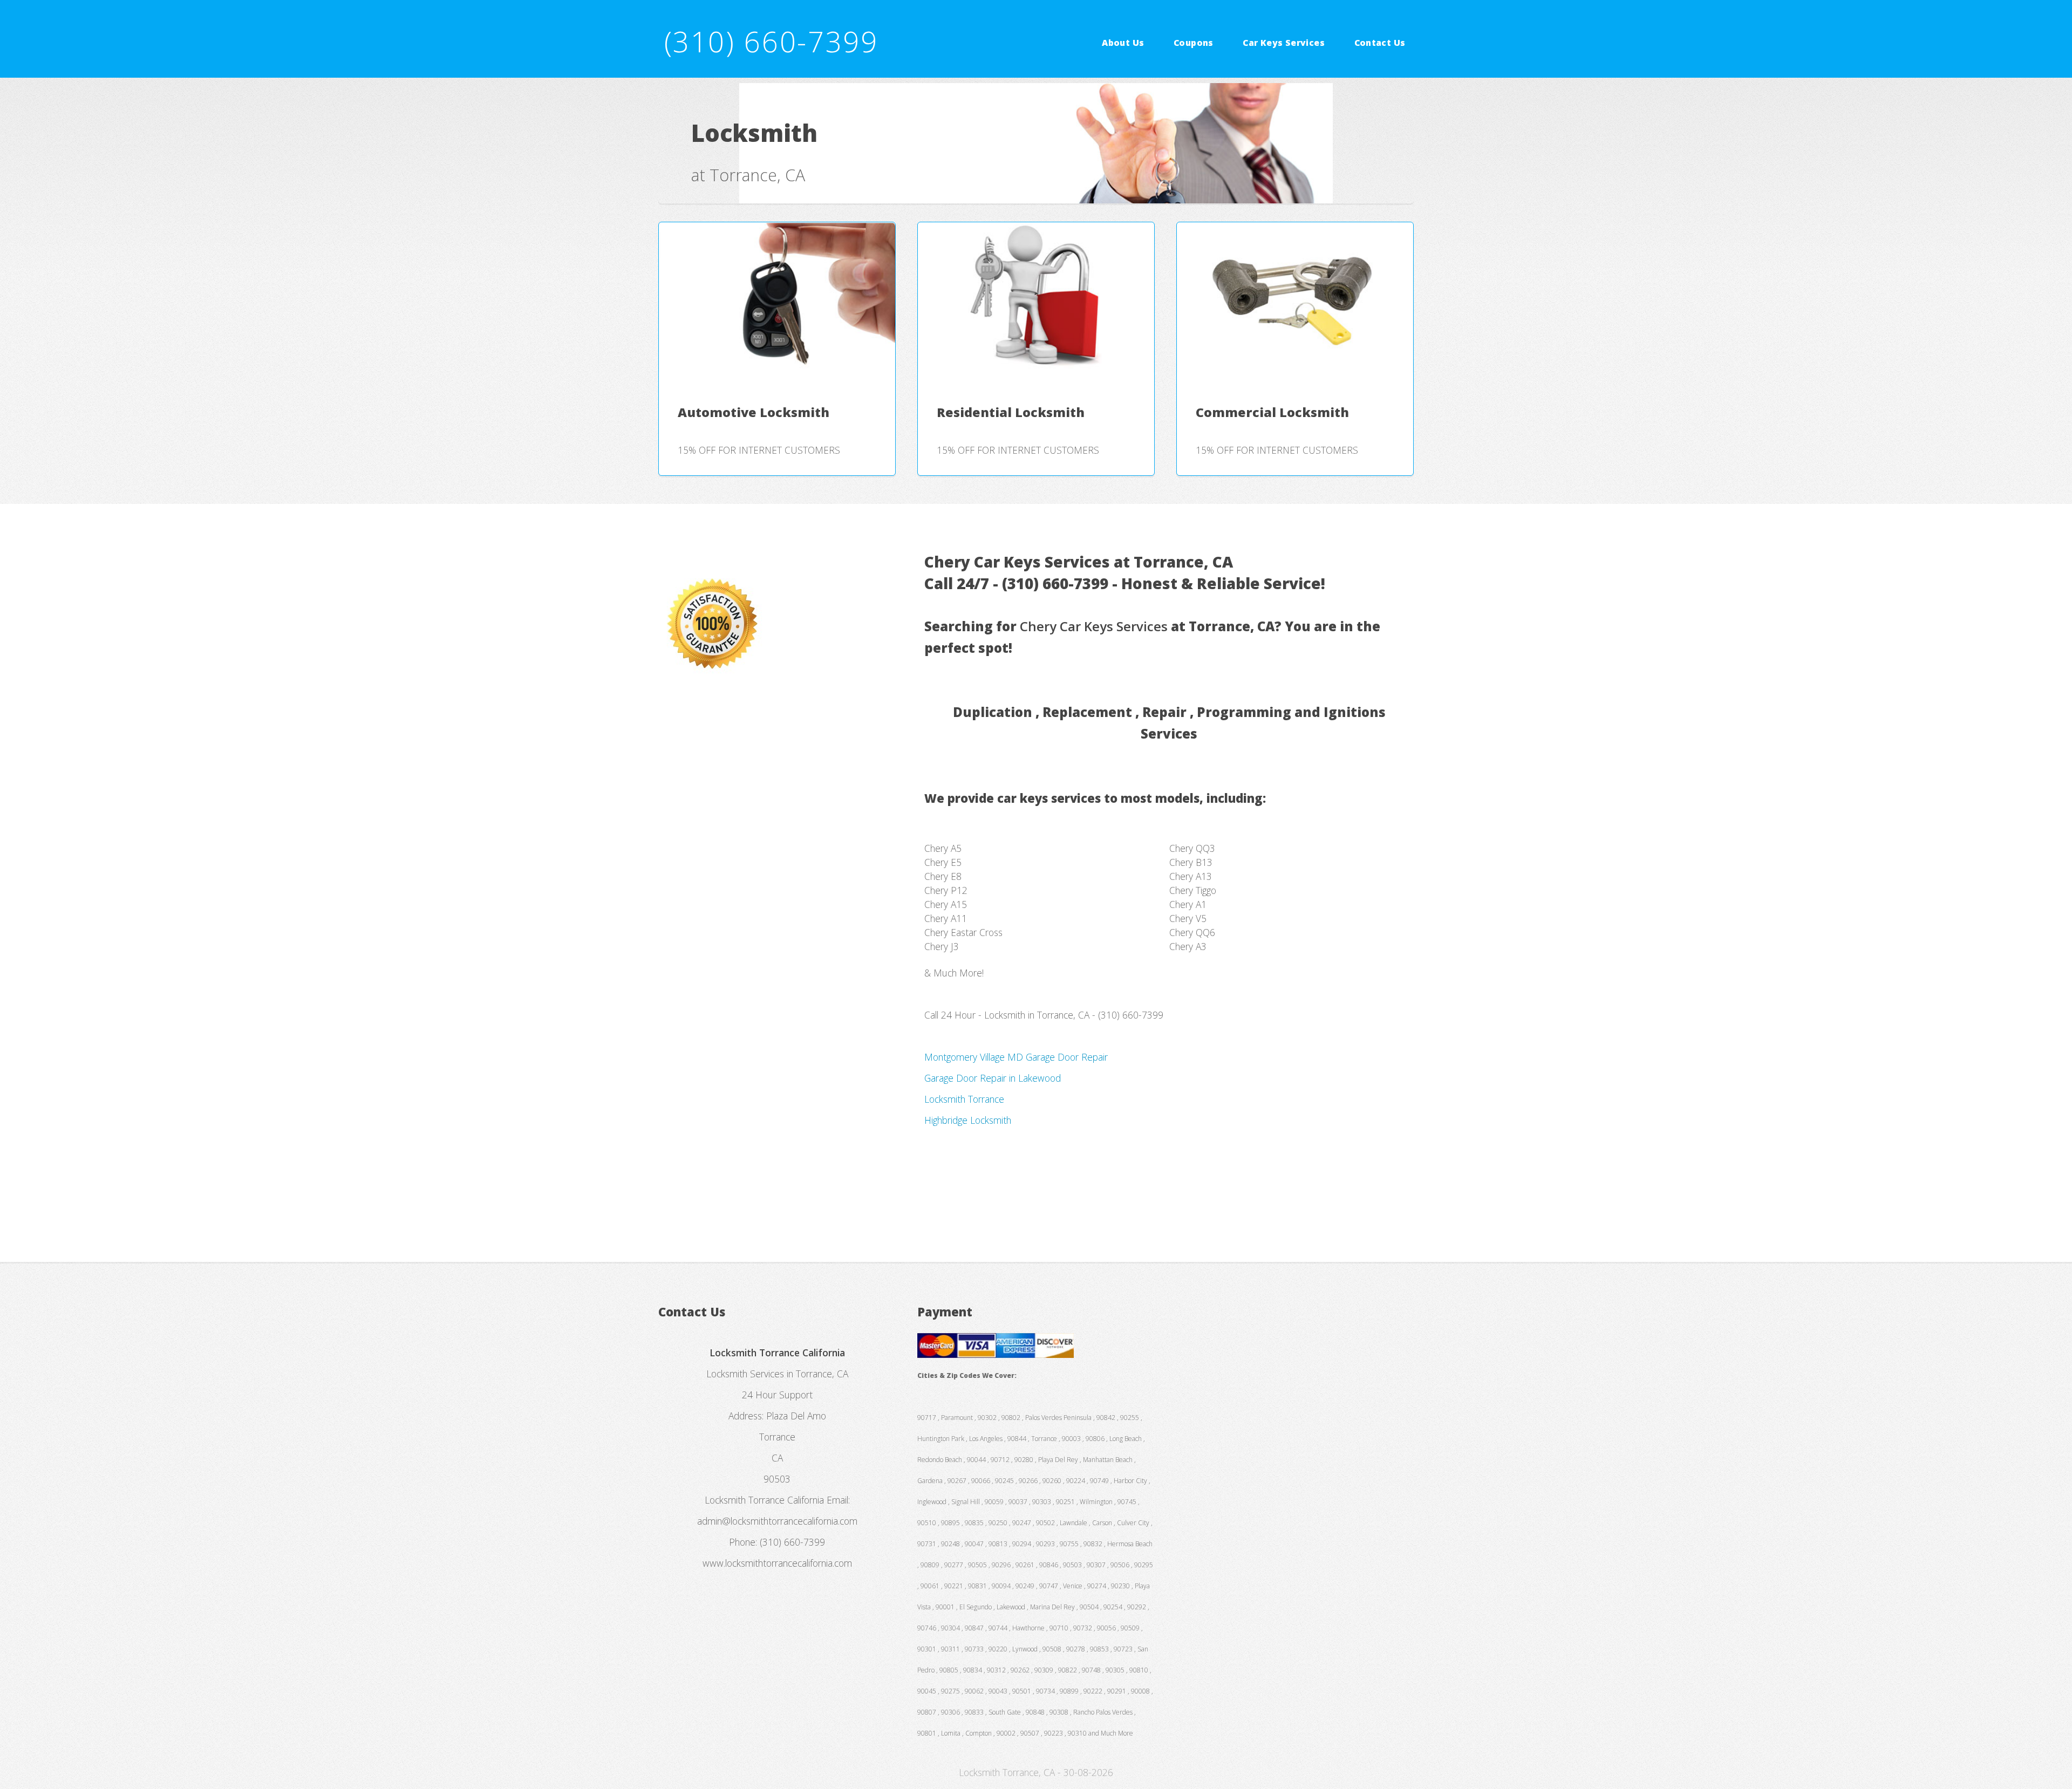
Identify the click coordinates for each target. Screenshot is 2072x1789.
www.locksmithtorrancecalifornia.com (777, 1563)
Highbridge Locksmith (968, 1120)
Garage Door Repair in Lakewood (993, 1078)
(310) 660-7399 (771, 41)
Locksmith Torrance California (764, 1500)
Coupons (1194, 42)
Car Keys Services (1284, 42)
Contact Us (1380, 42)
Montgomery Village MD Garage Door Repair (1016, 1057)
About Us (1123, 42)
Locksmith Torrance (964, 1099)
